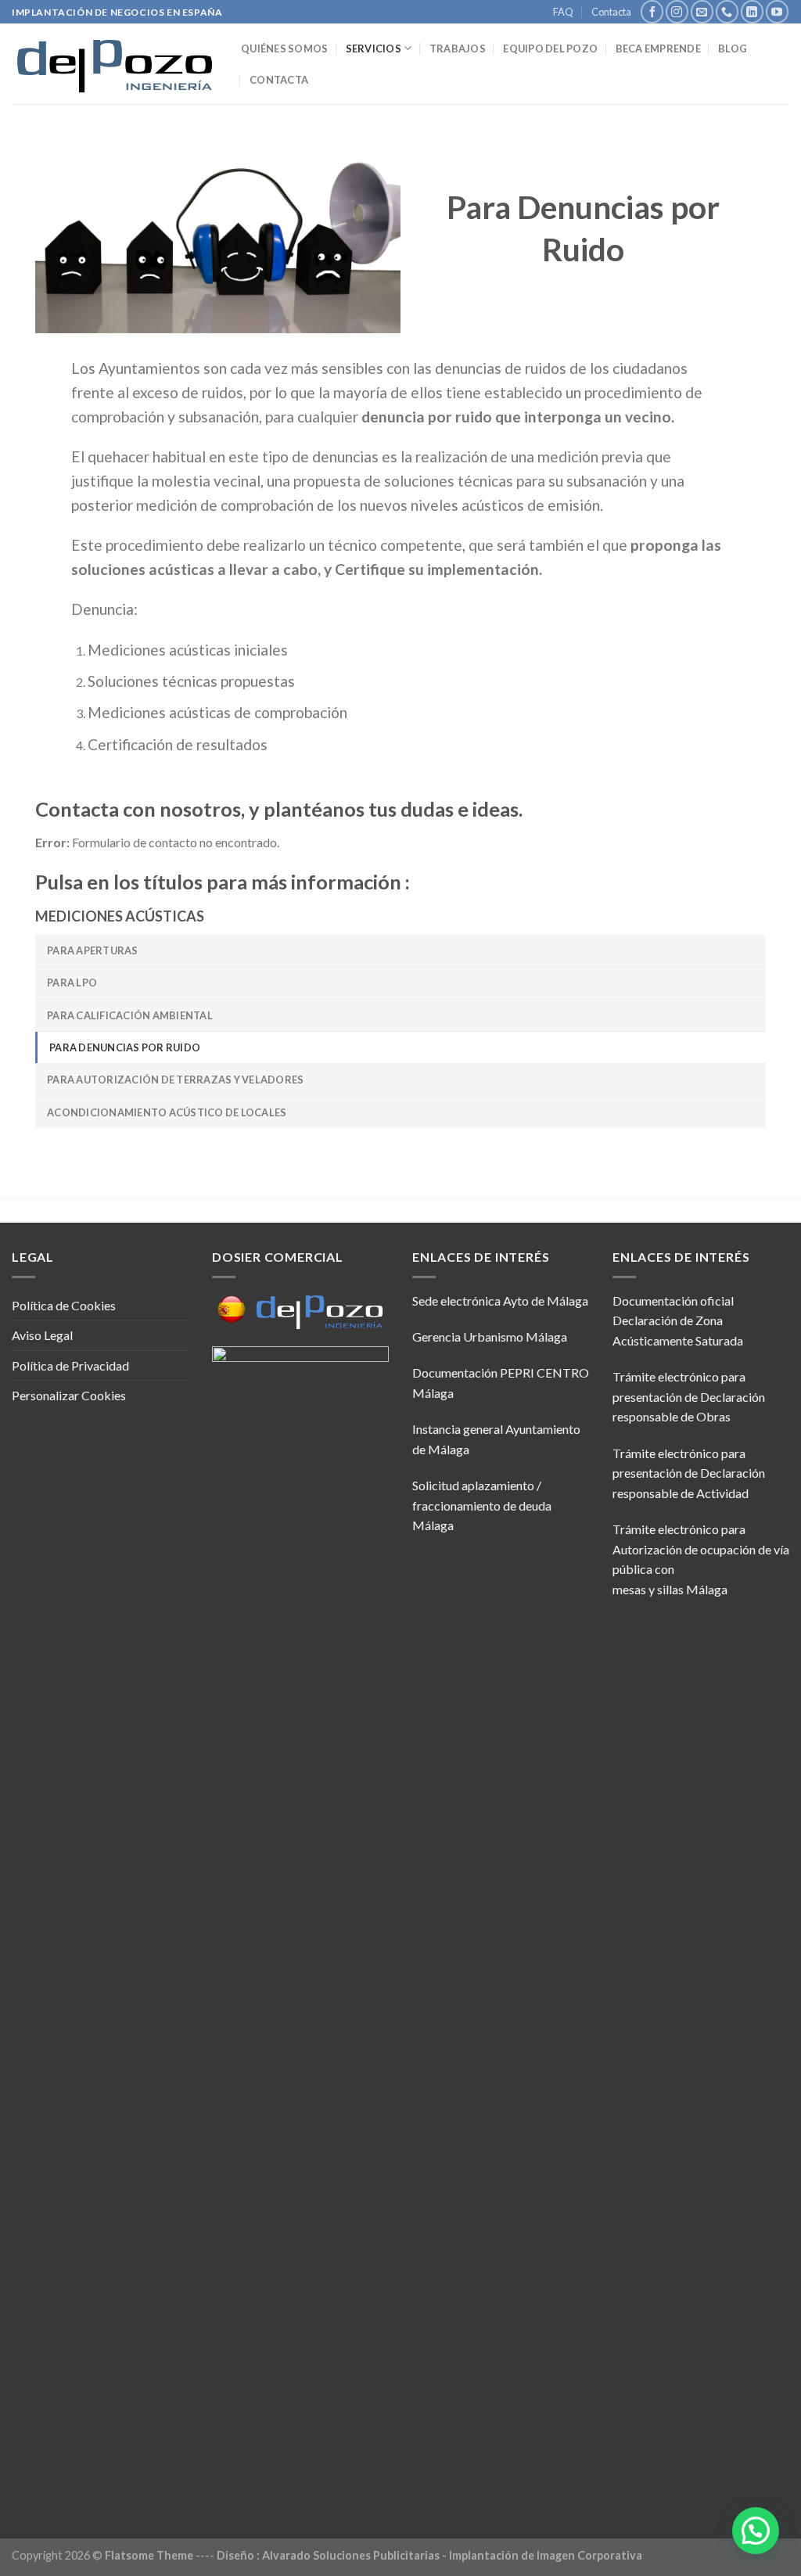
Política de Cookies (64, 1305)
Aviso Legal (42, 1335)
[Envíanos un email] (702, 11)
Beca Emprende (658, 49)
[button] (756, 2531)
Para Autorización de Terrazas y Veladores (176, 1080)
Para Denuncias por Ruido (125, 1047)
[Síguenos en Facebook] (652, 11)
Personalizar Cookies (69, 1395)
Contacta (611, 12)
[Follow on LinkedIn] (752, 11)
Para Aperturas (93, 950)
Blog (733, 49)
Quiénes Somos (284, 49)
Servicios (374, 49)
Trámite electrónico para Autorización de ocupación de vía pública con (701, 1549)
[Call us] (727, 11)
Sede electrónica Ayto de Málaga (500, 1301)
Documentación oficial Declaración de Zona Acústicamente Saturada (678, 1320)
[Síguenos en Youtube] (777, 11)
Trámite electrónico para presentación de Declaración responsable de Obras (689, 1396)
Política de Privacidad (70, 1365)
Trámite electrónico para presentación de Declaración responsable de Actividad (689, 1473)
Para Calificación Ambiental (130, 1015)
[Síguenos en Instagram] (677, 11)
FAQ (563, 12)
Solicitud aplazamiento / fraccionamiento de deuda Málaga (482, 1505)
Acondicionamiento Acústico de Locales (167, 1112)
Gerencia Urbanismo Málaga (490, 1337)
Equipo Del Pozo (550, 49)
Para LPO (72, 983)
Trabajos (458, 49)
